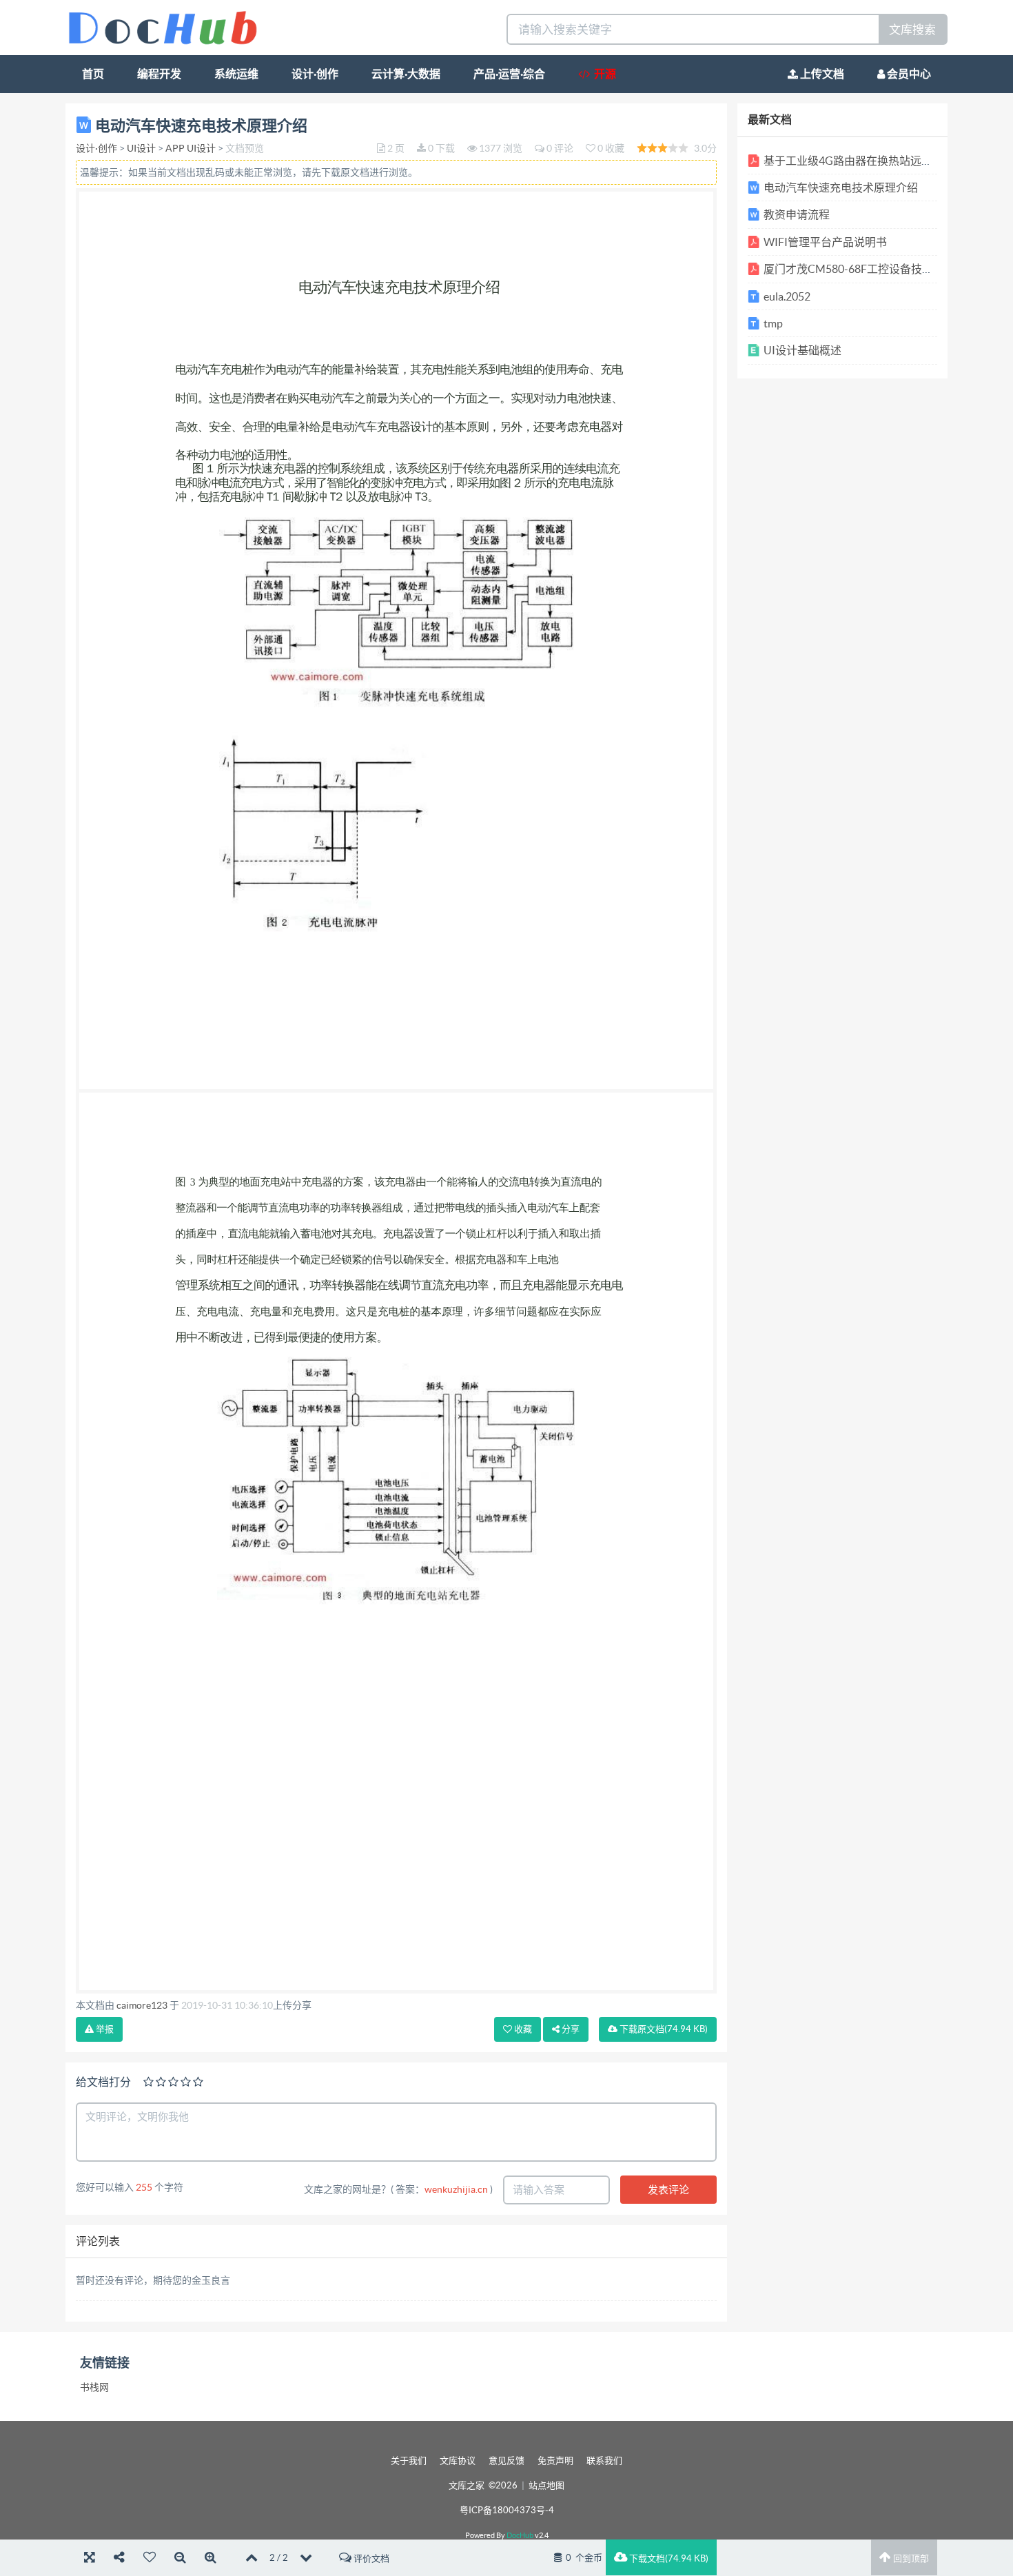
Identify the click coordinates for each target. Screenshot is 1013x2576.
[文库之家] (163, 27)
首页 (93, 74)
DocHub (520, 2535)
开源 (603, 74)
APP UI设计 (191, 148)
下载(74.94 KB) (663, 2029)
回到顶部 (910, 2558)
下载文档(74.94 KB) (668, 2558)
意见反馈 (506, 2461)
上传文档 (821, 74)
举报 (104, 2029)
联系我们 (604, 2461)
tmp (773, 323)
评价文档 (370, 2558)
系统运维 (236, 74)
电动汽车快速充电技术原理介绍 (841, 187)
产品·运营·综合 (509, 74)
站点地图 (546, 2485)
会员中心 (908, 74)
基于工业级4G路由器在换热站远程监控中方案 (876, 161)
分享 (570, 2029)
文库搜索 (912, 29)
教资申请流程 (797, 214)
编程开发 (159, 74)
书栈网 (94, 2387)
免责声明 (555, 2461)
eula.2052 (787, 296)
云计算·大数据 (406, 74)
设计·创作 (315, 74)
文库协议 (458, 2461)
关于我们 (409, 2461)
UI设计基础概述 (802, 350)
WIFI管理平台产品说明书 (825, 242)
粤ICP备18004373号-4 (507, 2510)
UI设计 (141, 148)
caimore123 (142, 2005)
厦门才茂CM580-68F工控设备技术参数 (859, 269)
